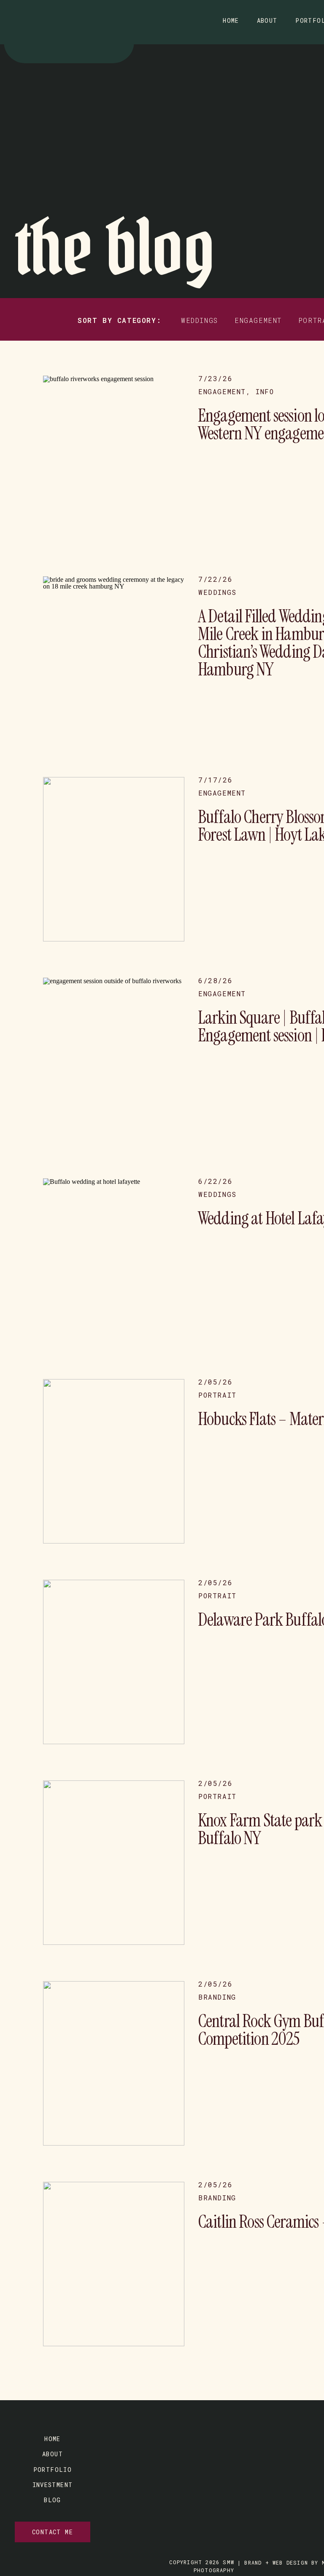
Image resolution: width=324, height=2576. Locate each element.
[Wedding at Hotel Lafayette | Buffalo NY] (114, 1261)
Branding (217, 1997)
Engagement (222, 391)
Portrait (217, 1395)
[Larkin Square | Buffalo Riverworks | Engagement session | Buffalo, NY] (114, 1060)
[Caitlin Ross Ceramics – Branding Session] (114, 2264)
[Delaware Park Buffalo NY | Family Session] (114, 1662)
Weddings (217, 592)
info (265, 391)
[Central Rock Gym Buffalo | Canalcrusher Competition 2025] (114, 2063)
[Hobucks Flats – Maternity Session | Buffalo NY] (114, 1461)
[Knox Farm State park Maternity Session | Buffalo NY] (114, 1863)
